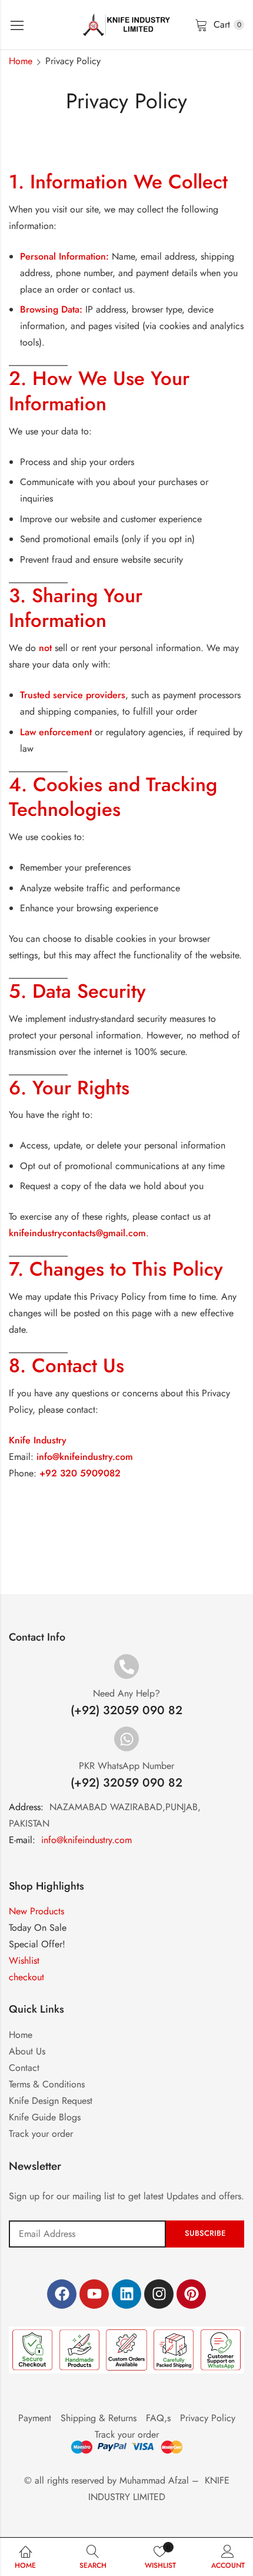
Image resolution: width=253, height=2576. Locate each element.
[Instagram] (159, 2294)
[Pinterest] (191, 2294)
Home (21, 61)
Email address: (87, 2234)
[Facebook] (62, 2294)
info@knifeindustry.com (86, 1840)
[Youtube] (94, 2294)
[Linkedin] (126, 2294)
